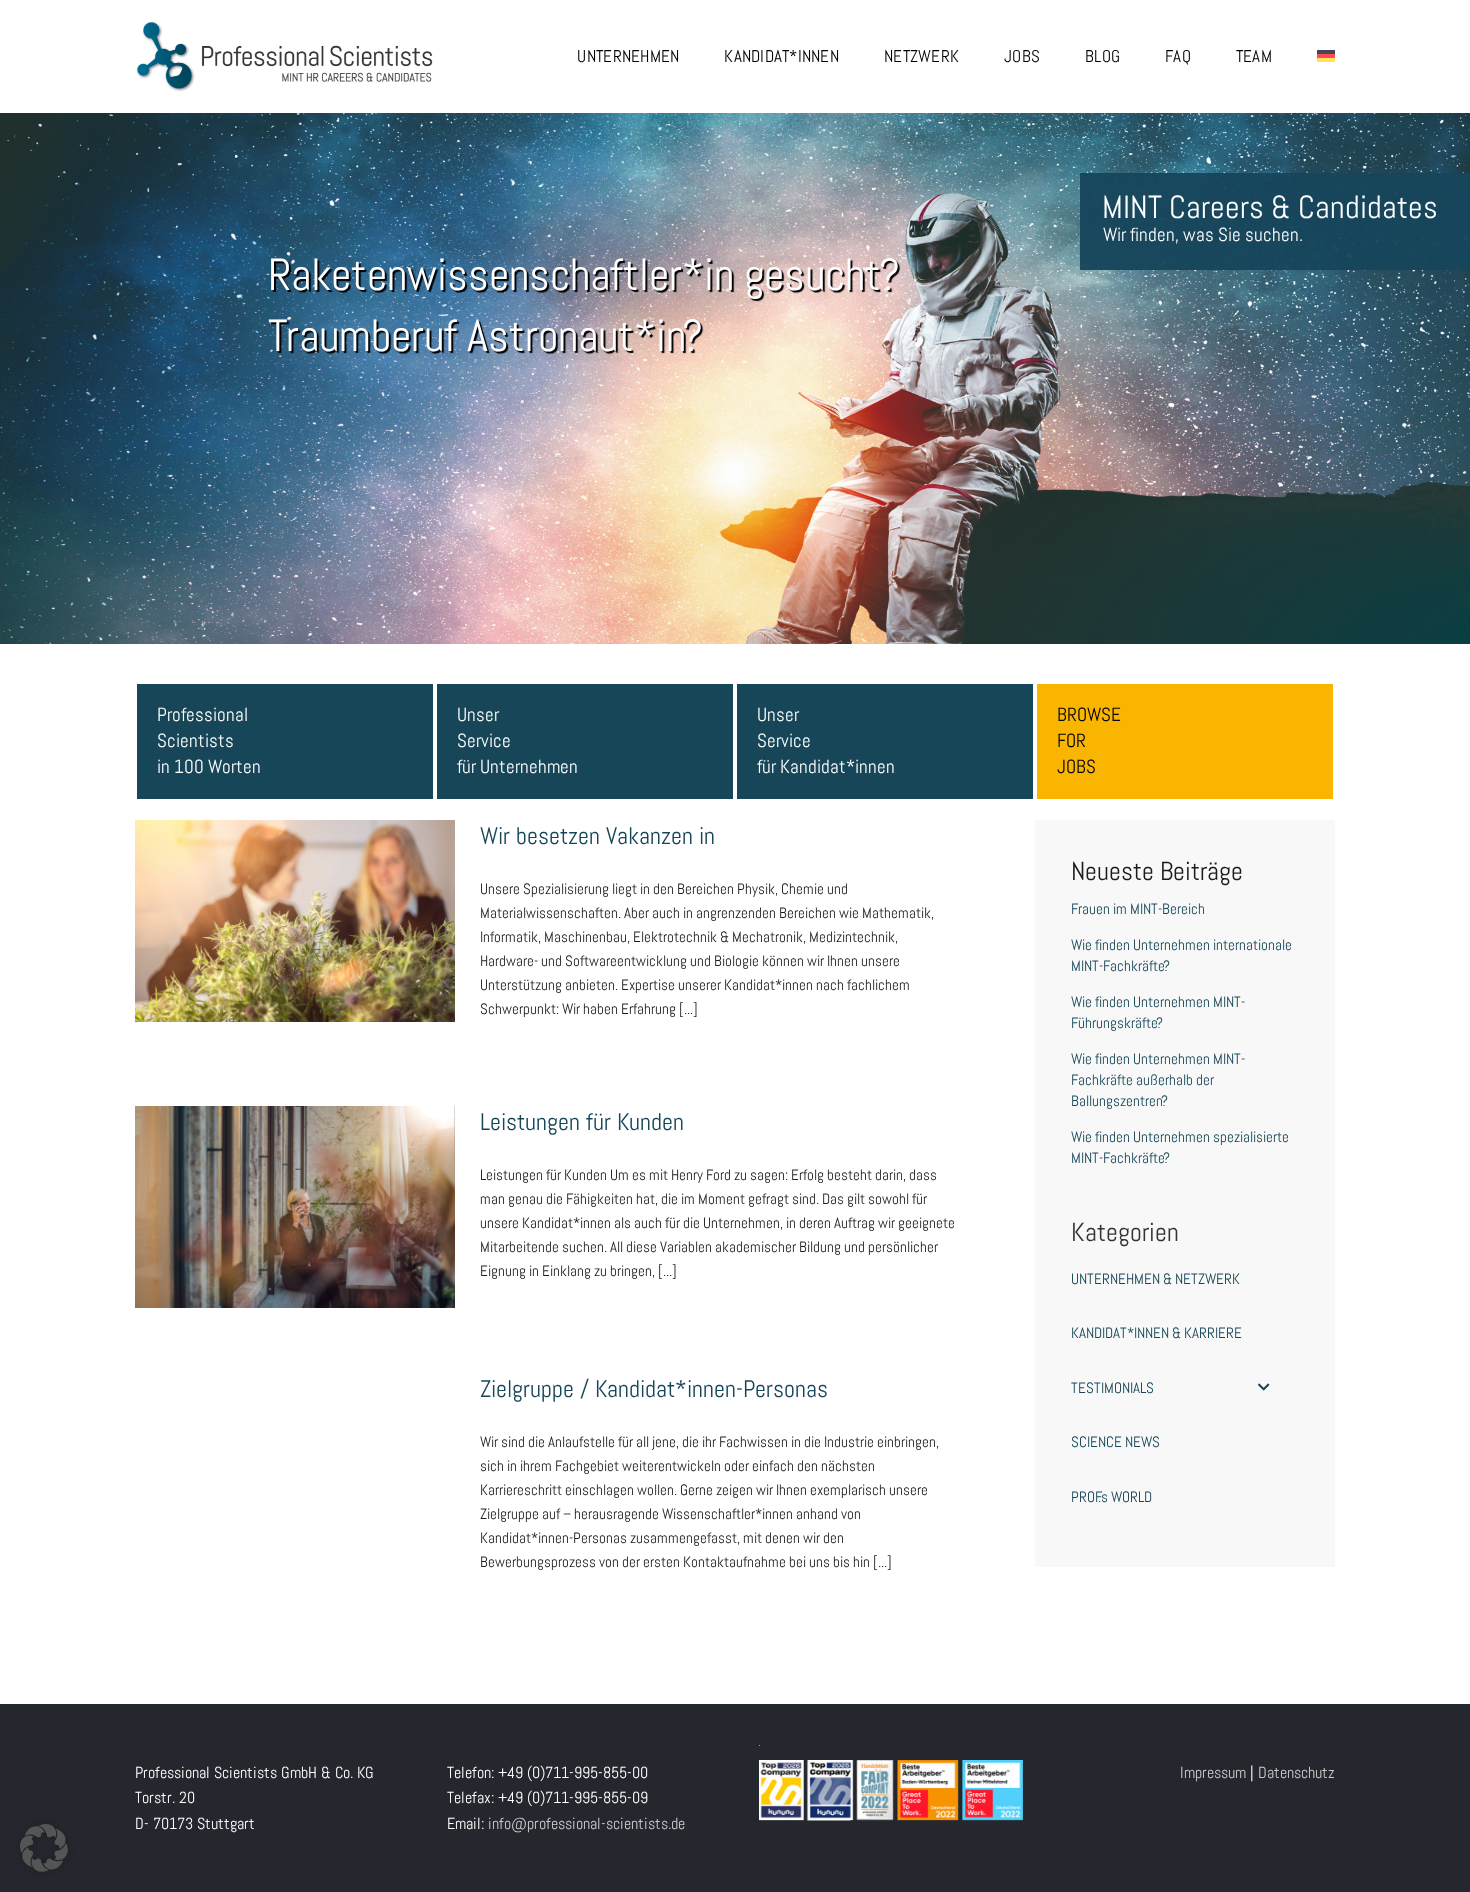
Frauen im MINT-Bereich (1138, 908)
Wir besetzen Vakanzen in (295, 902)
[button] (44, 1848)
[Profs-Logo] (285, 27)
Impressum (1213, 1772)
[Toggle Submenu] (1264, 1388)
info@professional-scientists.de (586, 1823)
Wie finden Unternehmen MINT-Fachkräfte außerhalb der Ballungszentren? (1158, 1079)
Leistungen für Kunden (295, 1188)
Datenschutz (1296, 1772)
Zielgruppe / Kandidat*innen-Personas (295, 1454)
